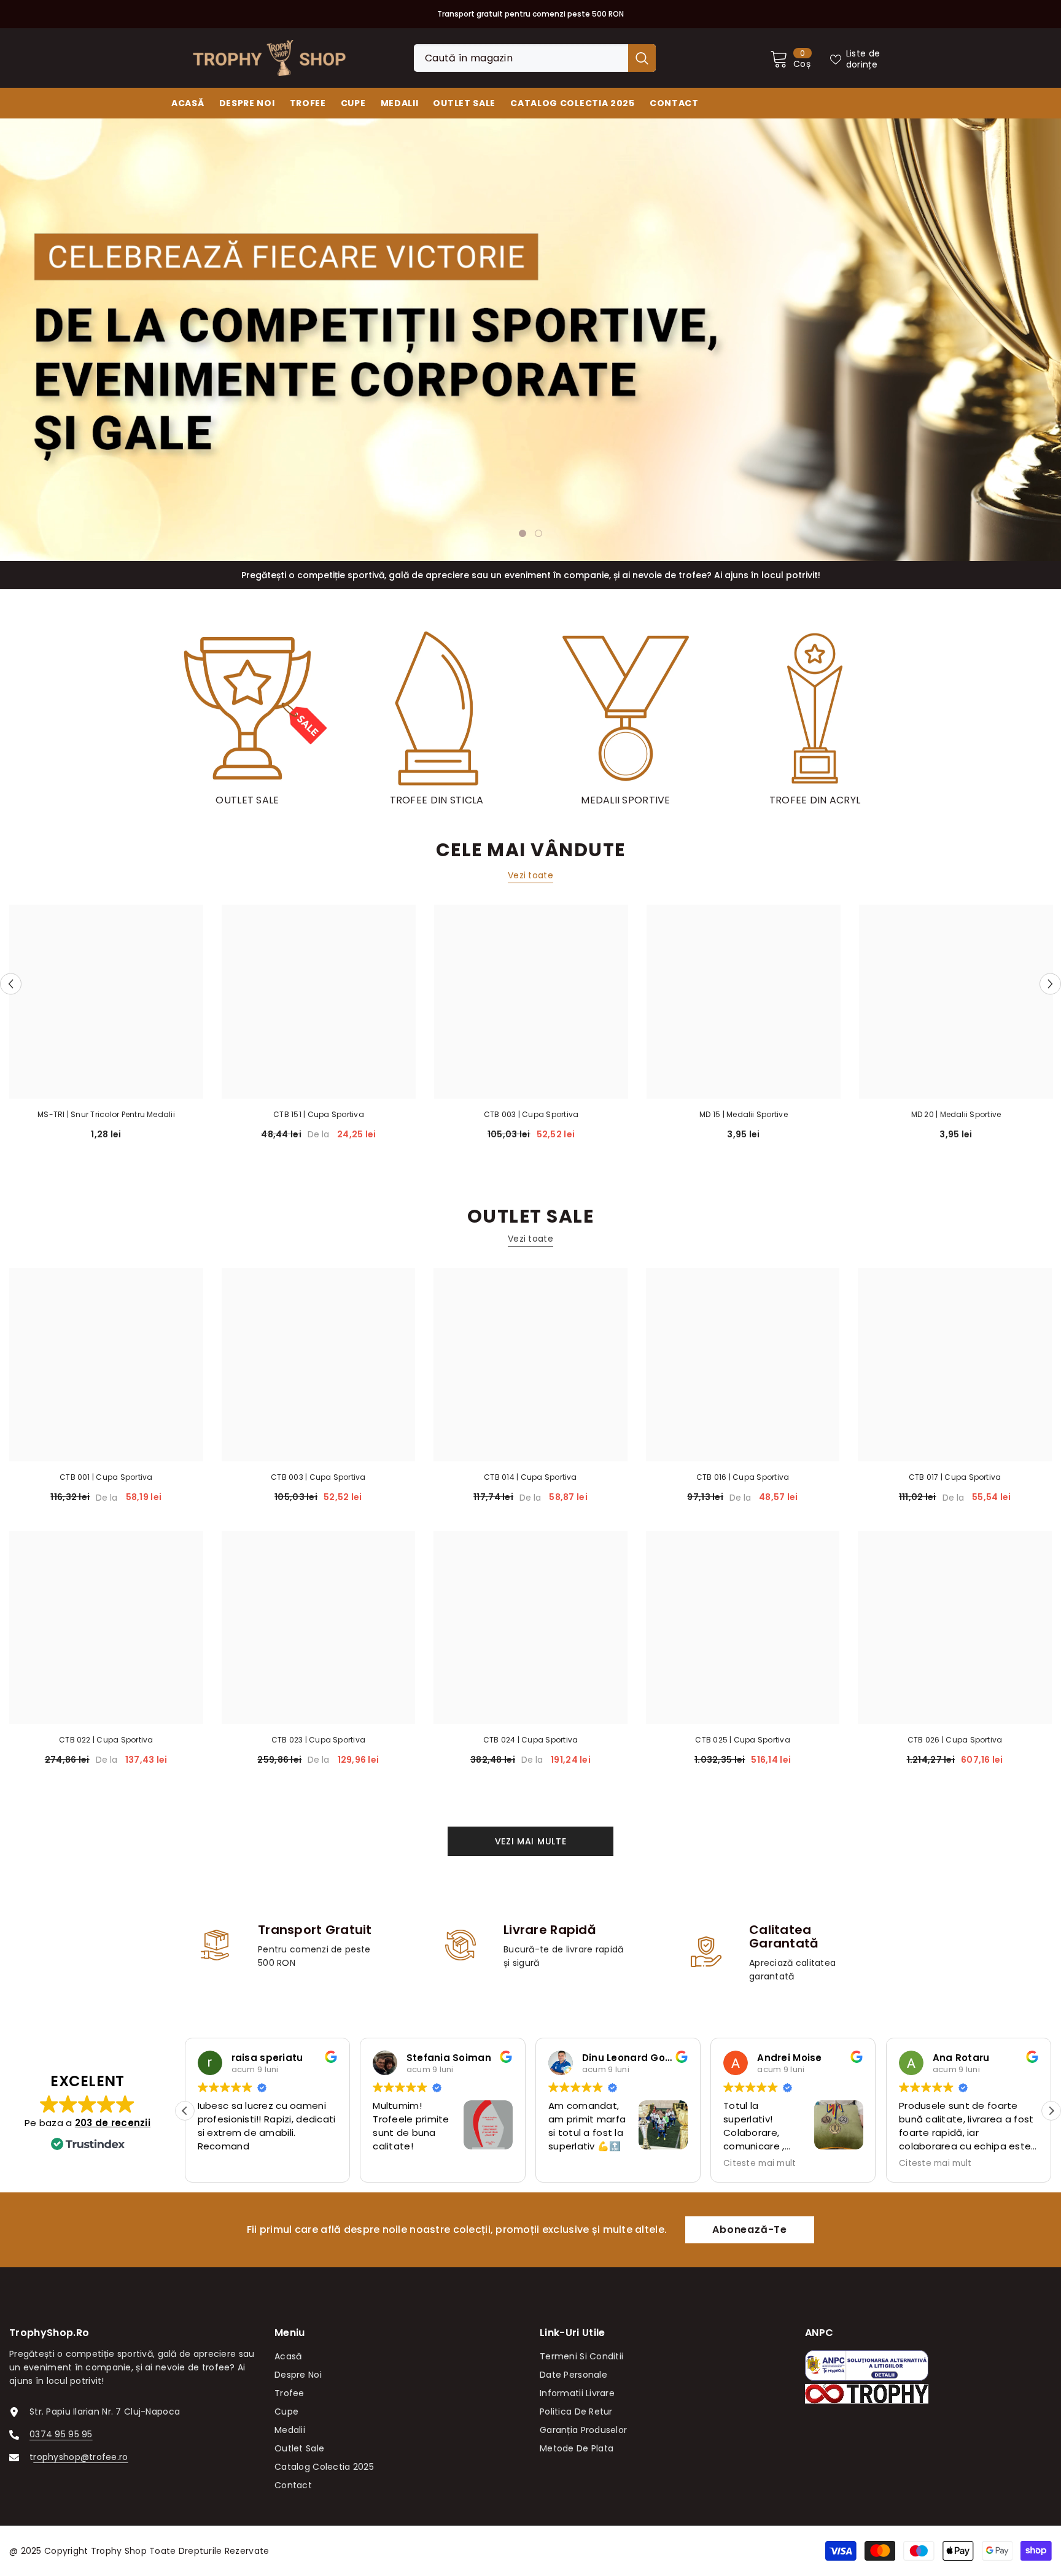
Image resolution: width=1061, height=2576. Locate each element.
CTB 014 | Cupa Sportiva (530, 1477)
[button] (86, 339)
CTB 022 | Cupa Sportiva (106, 1740)
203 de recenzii (113, 2123)
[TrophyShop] (247, 708)
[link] (285, 1946)
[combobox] (521, 58)
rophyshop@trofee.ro (80, 2457)
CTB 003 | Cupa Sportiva (531, 1114)
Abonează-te (750, 2230)
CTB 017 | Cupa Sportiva (955, 1477)
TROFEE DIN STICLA (437, 800)
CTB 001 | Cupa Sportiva (106, 1477)
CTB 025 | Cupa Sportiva (743, 1740)
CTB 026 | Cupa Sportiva (955, 1740)
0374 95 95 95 (61, 2434)
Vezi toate (530, 1239)
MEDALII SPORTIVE (625, 800)
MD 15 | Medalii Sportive (744, 1114)
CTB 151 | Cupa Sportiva (319, 1114)
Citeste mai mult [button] (585, 2164)
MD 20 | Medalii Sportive (956, 1114)
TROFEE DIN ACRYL (815, 800)
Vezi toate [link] (530, 875)
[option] (530, 340)
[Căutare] (535, 58)
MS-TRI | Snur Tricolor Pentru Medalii (106, 1114)
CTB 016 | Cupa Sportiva (743, 1477)
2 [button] (538, 533)
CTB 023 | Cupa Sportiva (319, 1740)
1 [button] (523, 533)
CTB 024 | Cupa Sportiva (531, 1740)
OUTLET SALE (247, 800)
